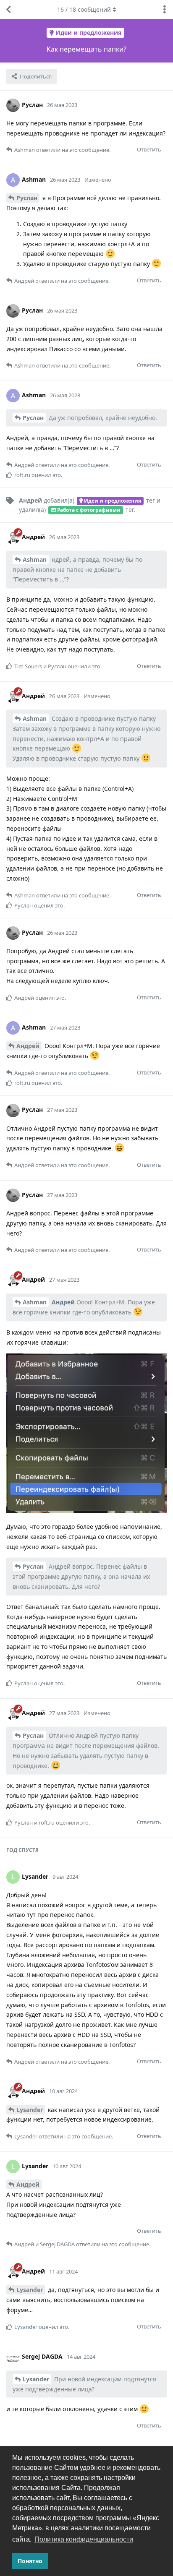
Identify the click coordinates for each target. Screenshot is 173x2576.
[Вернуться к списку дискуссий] (8, 10)
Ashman (35, 559)
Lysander (30, 2110)
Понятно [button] (30, 2561)
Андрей (28, 1046)
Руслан (27, 198)
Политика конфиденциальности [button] (84, 2539)
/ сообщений (84, 9)
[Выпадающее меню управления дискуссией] (165, 10)
